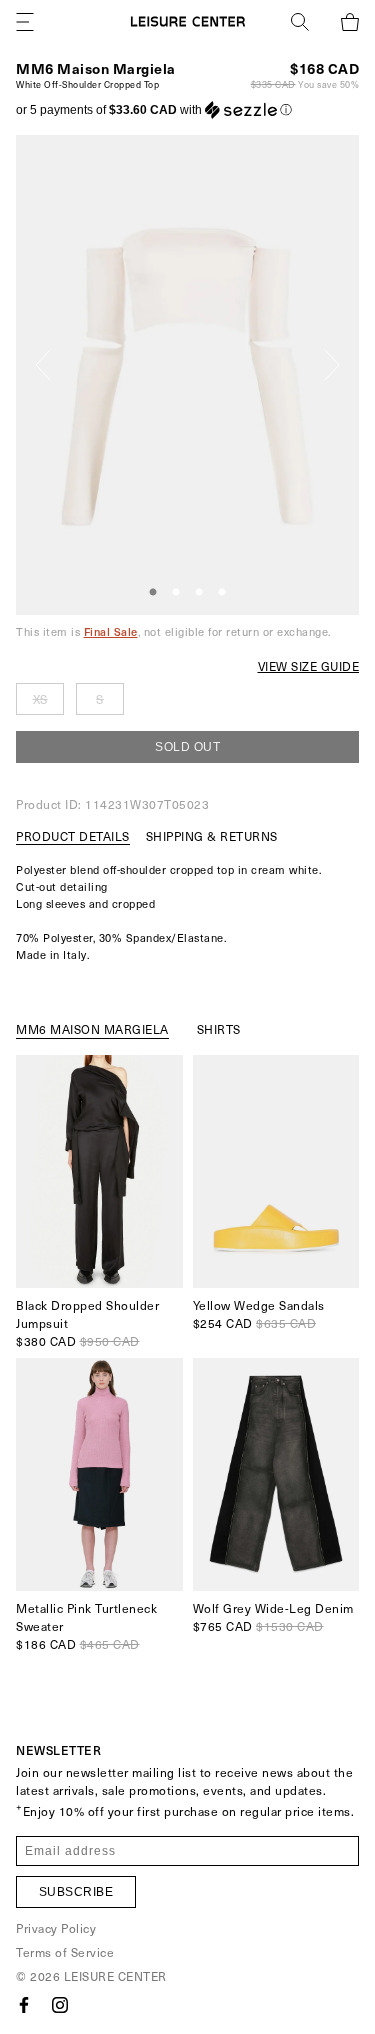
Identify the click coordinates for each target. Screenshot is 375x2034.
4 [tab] (222, 593)
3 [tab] (199, 593)
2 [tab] (176, 593)
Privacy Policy (56, 1928)
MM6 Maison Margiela (96, 68)
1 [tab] (153, 593)
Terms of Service (65, 1952)
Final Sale (111, 631)
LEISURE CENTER (115, 1976)
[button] (154, 110)
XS (40, 699)
